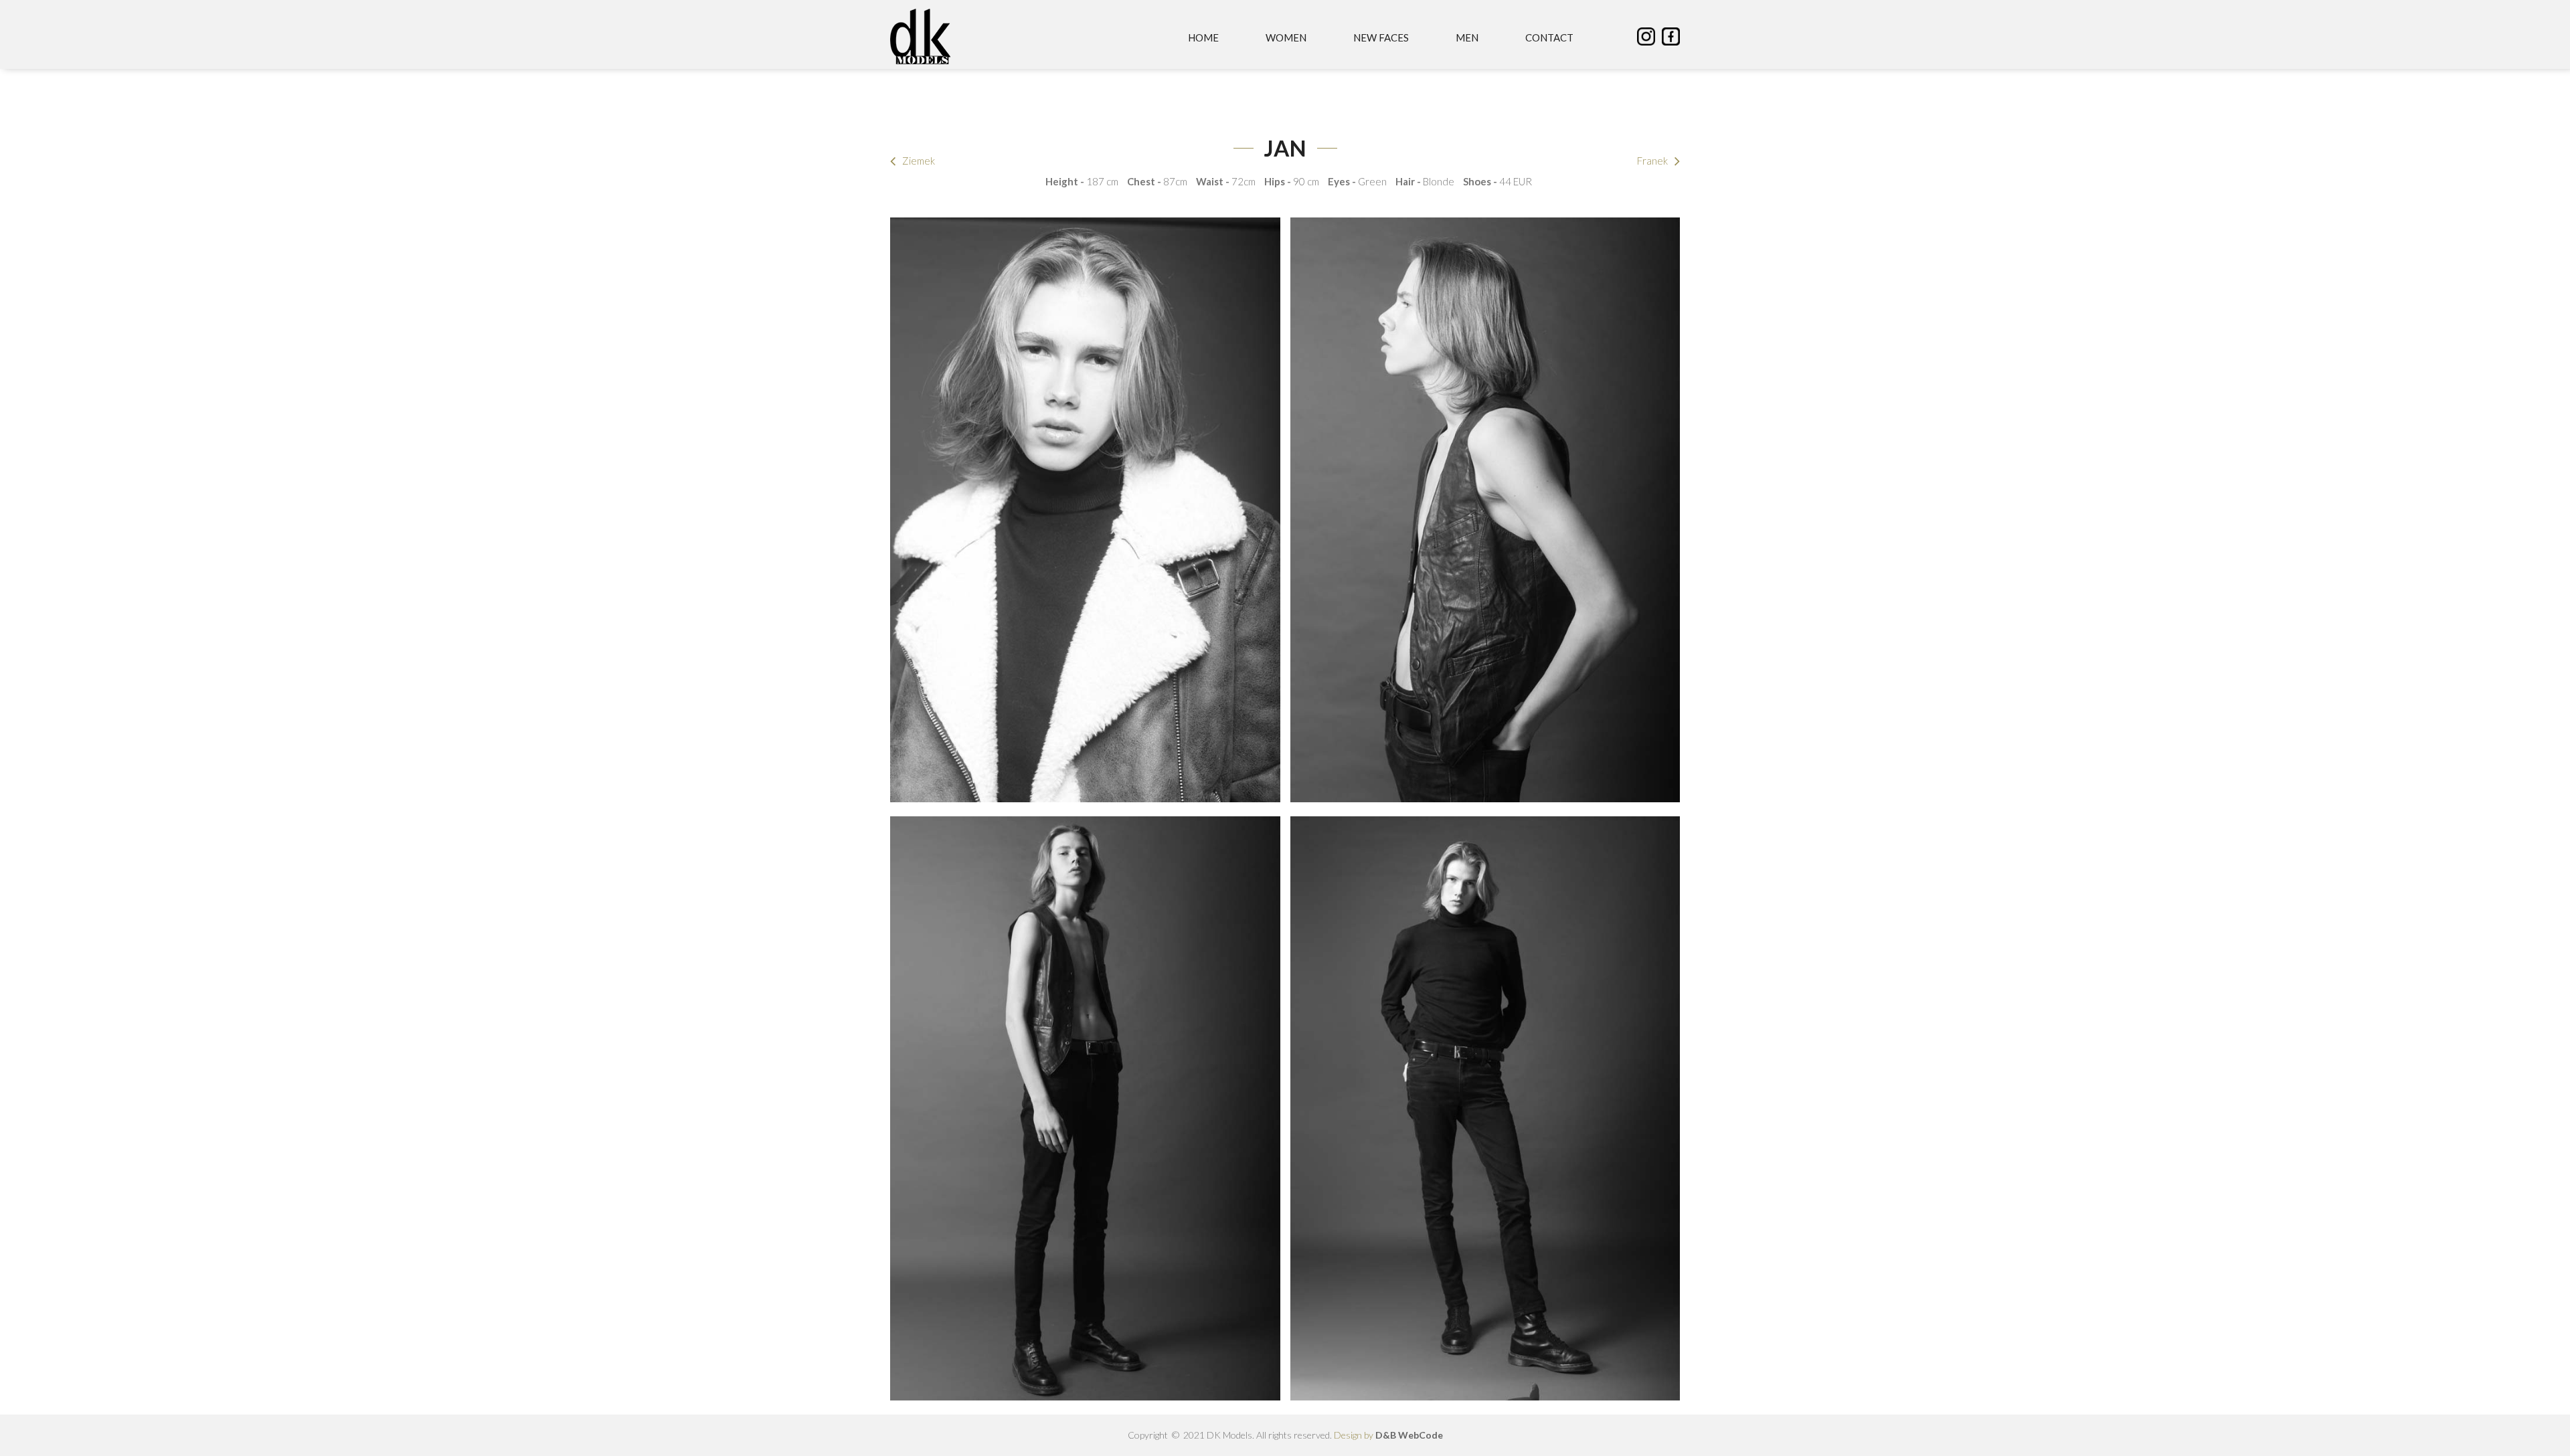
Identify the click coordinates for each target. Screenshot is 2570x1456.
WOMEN (1286, 37)
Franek (1652, 161)
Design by (1388, 1435)
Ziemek (919, 161)
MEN (1467, 37)
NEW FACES (1381, 37)
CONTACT (1549, 37)
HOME (1203, 37)
